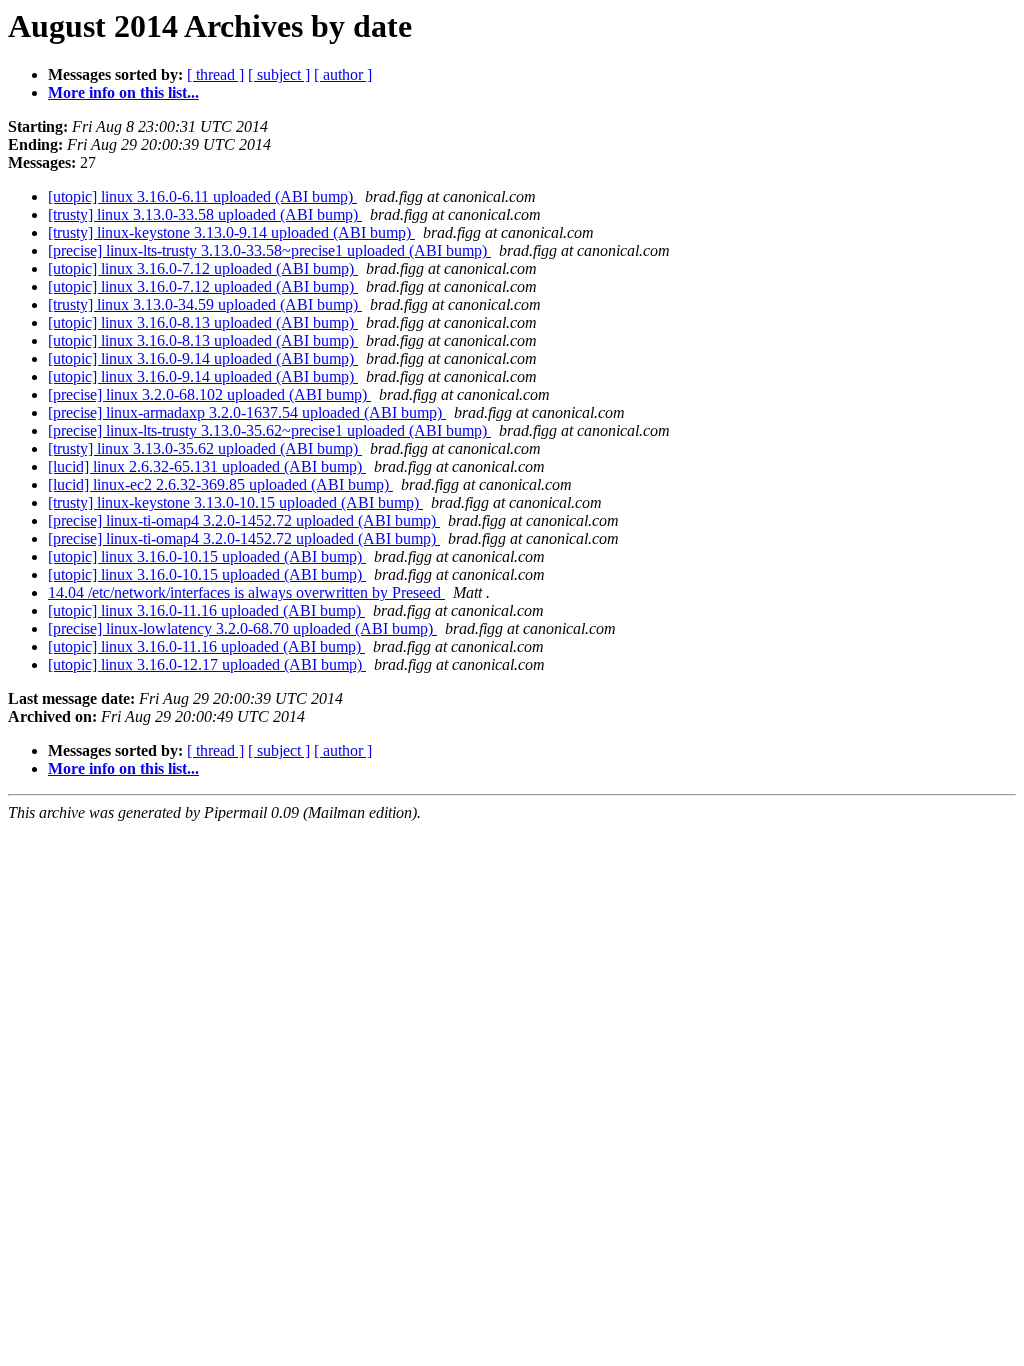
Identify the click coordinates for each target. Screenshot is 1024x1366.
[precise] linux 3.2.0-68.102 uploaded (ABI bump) (209, 394)
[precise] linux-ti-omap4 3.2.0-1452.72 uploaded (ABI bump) (244, 520)
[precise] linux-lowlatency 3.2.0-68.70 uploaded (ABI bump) (242, 628)
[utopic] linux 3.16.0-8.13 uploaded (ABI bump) (203, 322)
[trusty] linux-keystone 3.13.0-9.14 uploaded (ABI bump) (231, 232)
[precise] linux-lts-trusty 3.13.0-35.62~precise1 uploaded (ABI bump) (269, 430)
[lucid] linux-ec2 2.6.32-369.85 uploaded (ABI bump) (220, 484)
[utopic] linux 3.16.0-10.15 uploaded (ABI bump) (207, 556)
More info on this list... (123, 92)
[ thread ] (215, 74)
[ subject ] (279, 74)
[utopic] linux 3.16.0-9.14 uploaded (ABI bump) (203, 358)
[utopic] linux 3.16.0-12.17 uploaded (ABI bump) (207, 664)
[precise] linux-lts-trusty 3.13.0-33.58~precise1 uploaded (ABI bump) (269, 250)
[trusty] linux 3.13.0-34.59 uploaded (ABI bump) (205, 304)
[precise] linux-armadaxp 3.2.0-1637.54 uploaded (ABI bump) (247, 412)
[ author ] (343, 74)
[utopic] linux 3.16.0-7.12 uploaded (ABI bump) (203, 268)
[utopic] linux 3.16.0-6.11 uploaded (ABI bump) (202, 196)
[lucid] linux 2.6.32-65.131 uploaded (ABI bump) (207, 466)
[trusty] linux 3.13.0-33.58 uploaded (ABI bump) (205, 214)
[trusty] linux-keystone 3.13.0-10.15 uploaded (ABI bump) (235, 502)
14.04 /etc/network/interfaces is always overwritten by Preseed (246, 592)
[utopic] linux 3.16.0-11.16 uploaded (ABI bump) (206, 610)
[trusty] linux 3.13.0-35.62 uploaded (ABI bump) (205, 448)
